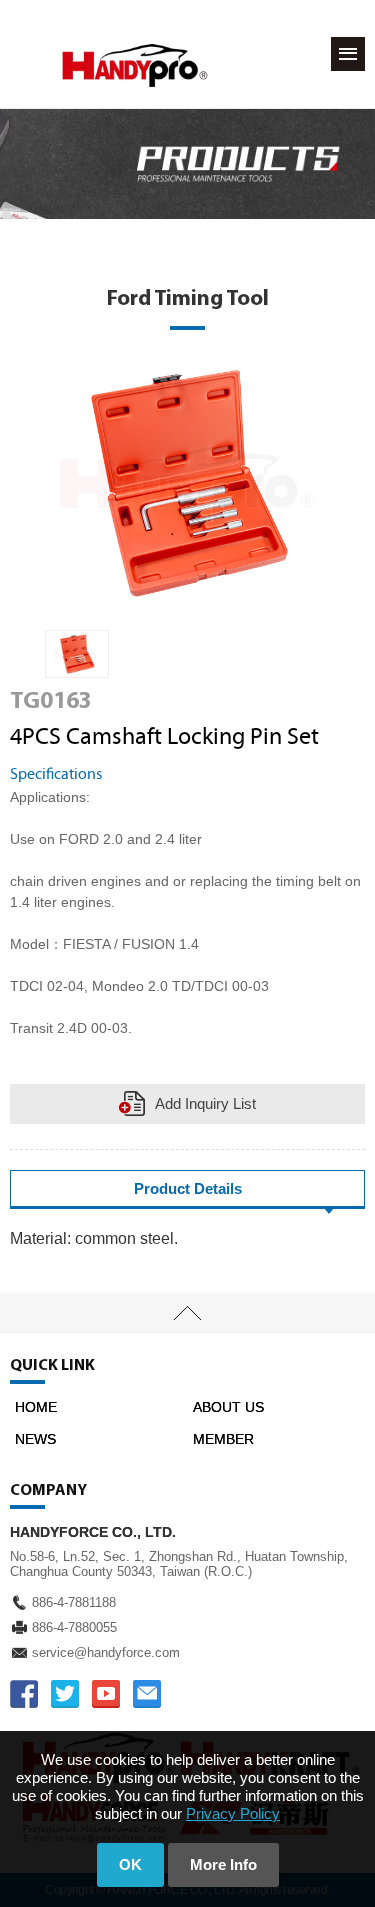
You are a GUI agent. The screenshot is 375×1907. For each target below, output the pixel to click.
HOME (36, 1407)
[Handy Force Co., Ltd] (135, 65)
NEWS (35, 1439)
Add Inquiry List (205, 1103)
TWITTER (65, 1694)
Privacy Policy (233, 1813)
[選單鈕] (348, 54)
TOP (187, 1313)
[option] (77, 654)
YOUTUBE (106, 1694)
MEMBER (223, 1439)
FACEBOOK (24, 1694)
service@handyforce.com (106, 1652)
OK (130, 1864)
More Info (223, 1864)
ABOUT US (228, 1407)
